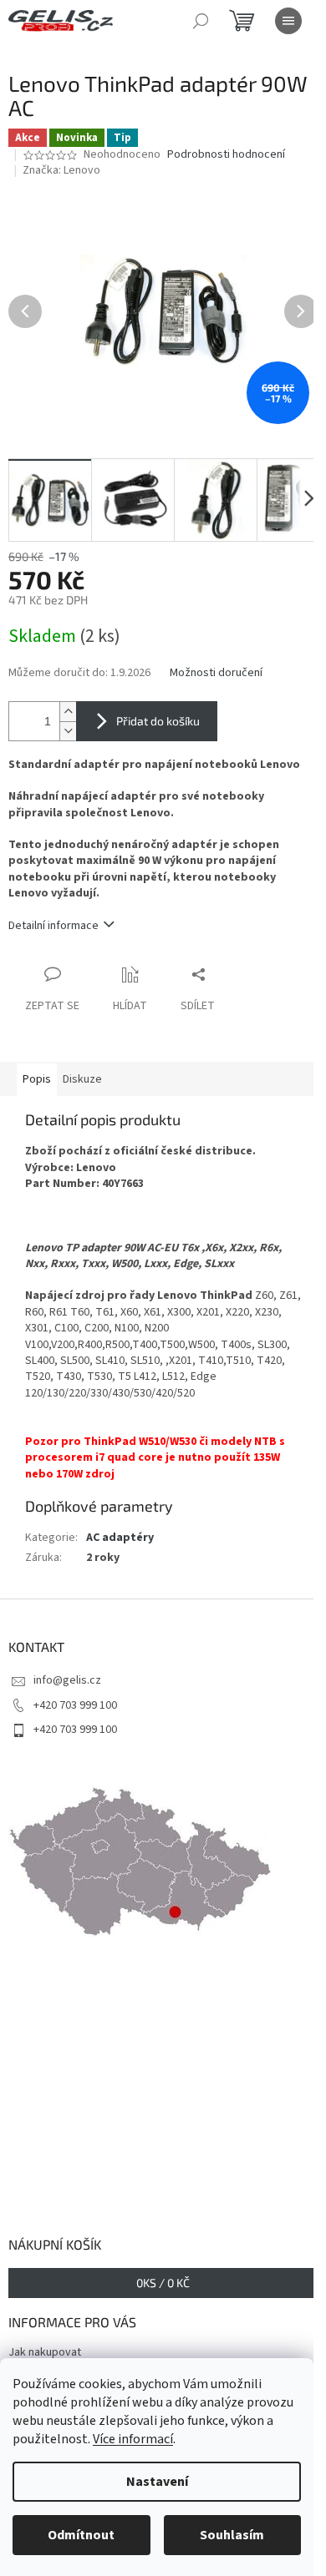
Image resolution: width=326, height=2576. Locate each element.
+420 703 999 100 (75, 1705)
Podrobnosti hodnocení (226, 155)
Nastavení (157, 2482)
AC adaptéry (120, 1538)
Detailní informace (53, 926)
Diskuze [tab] (82, 1079)
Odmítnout (81, 2535)
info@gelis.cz (67, 1680)
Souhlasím (232, 2535)
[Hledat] (201, 21)
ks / (163, 2283)
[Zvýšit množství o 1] (68, 712)
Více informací (133, 2439)
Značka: (61, 170)
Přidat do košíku (158, 721)
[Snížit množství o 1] (68, 731)
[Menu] (288, 21)
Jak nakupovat (45, 2352)
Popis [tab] (37, 1079)
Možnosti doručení (216, 673)
